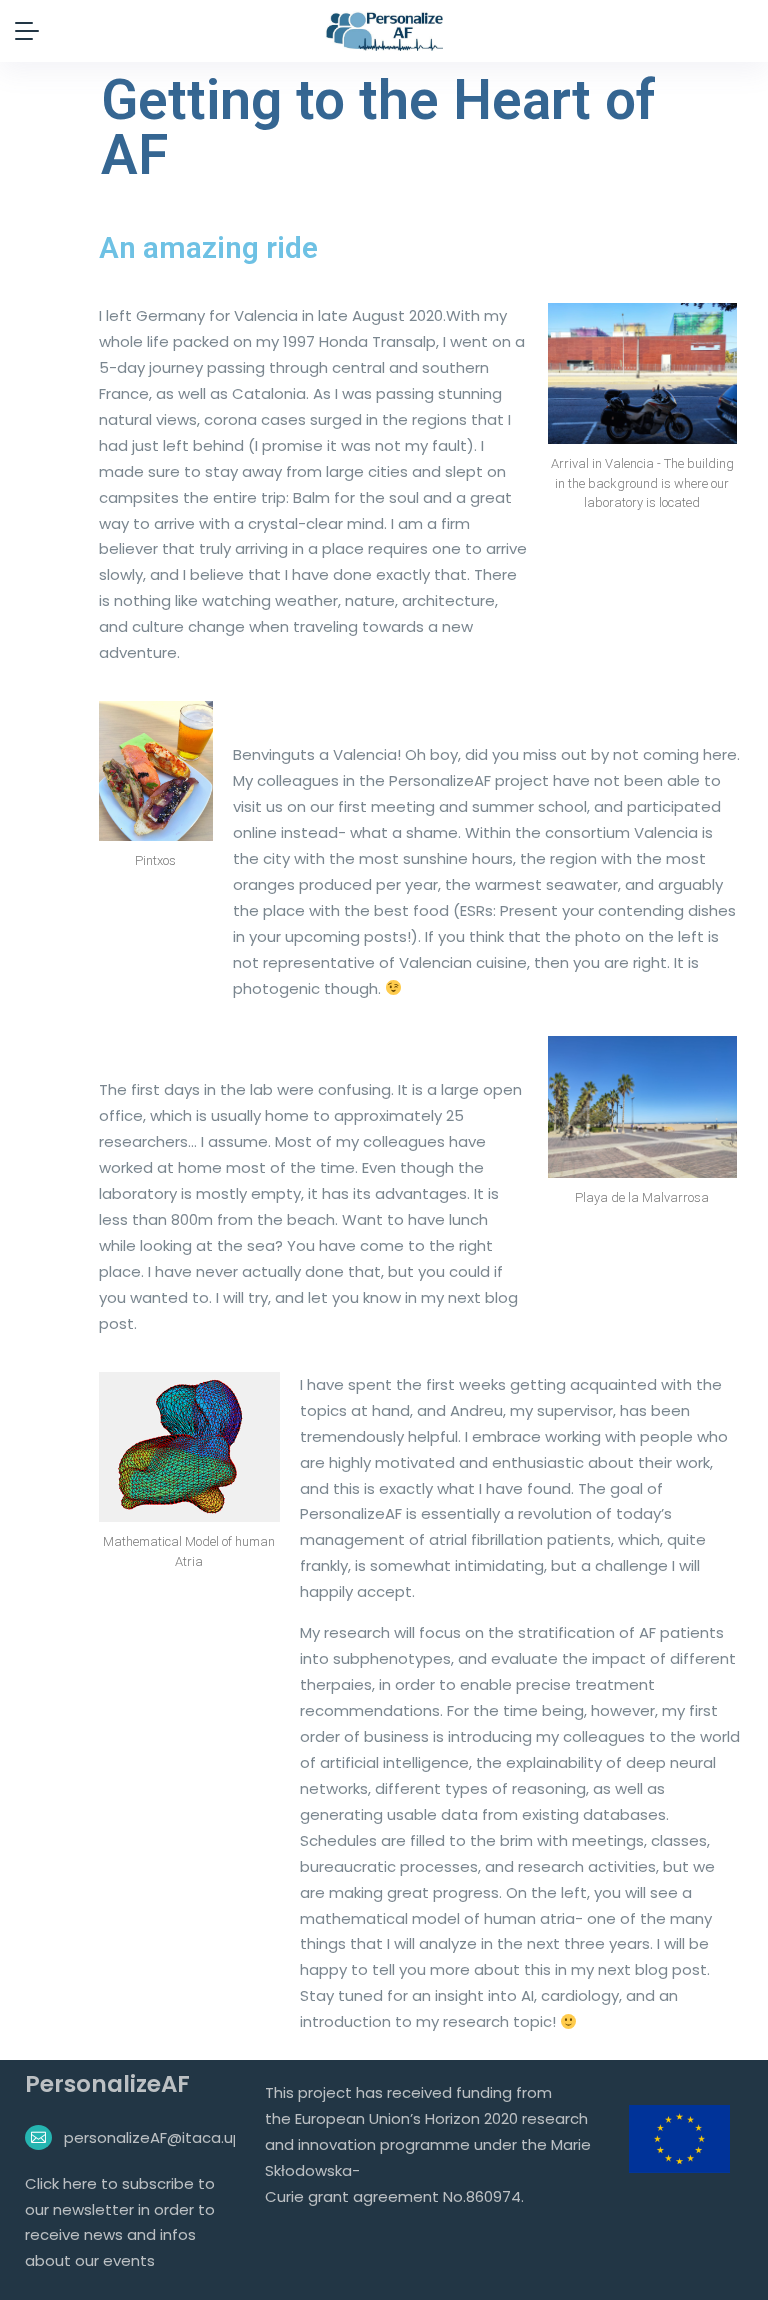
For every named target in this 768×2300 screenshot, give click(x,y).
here (82, 2183)
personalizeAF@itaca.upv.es (168, 2137)
